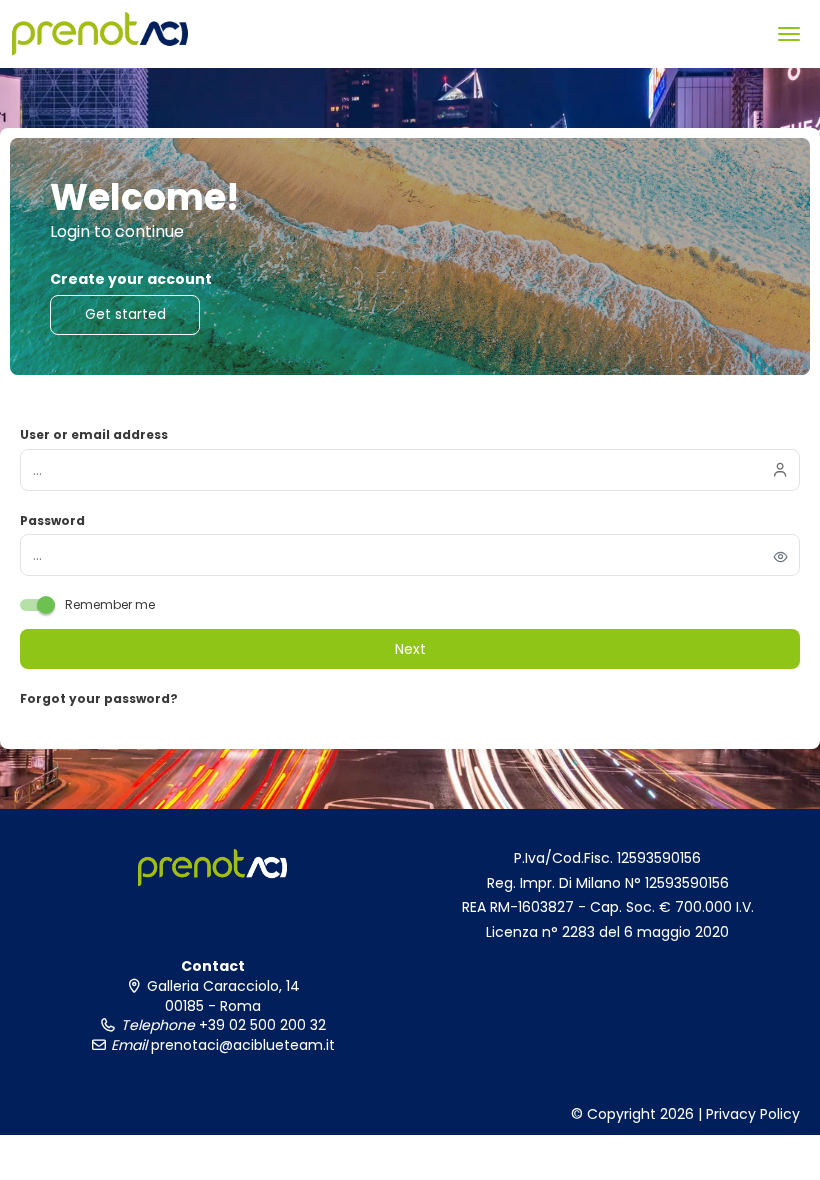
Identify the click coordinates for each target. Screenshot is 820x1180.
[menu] (789, 34)
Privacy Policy (753, 1114)
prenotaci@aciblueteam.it (241, 1045)
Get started (125, 314)
